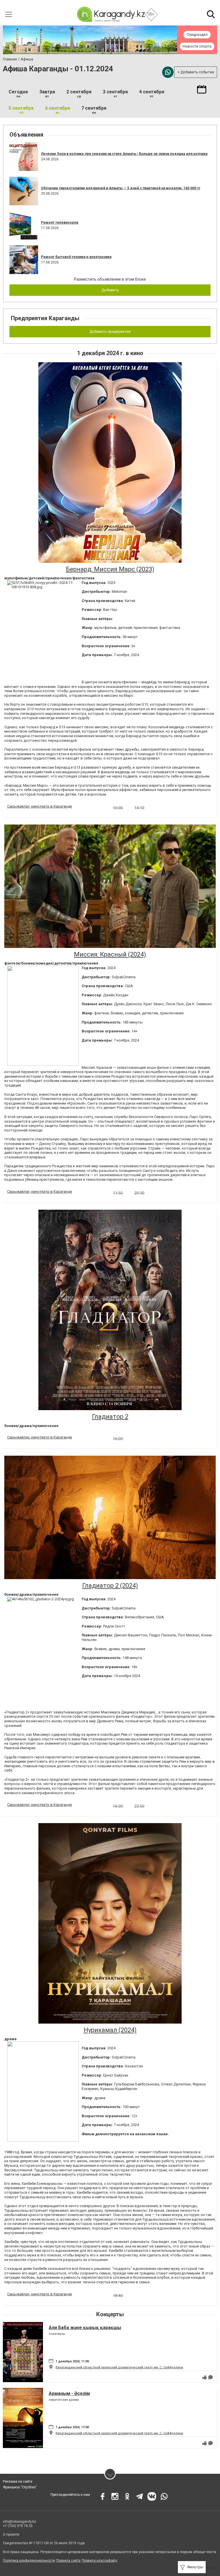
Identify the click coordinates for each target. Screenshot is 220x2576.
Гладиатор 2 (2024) (110, 1586)
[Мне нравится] (205, 2377)
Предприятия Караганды (45, 318)
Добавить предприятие (110, 331)
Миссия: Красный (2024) (110, 954)
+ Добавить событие (196, 72)
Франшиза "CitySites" (20, 2487)
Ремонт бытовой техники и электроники (76, 257)
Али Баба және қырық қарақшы (85, 2328)
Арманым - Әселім (69, 2393)
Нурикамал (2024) (110, 2030)
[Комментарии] (211, 2377)
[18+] (111, 14)
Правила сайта (68, 2561)
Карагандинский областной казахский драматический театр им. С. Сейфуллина (119, 2367)
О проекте (11, 2534)
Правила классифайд (99, 2561)
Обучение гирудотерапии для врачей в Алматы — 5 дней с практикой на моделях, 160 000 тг (121, 188)
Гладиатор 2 (110, 1417)
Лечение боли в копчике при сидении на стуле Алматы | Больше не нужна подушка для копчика (124, 154)
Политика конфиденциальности (29, 2561)
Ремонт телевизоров (60, 223)
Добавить (110, 290)
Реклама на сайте (18, 2481)
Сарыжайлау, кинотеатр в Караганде (40, 806)
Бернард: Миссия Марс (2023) (110, 569)
